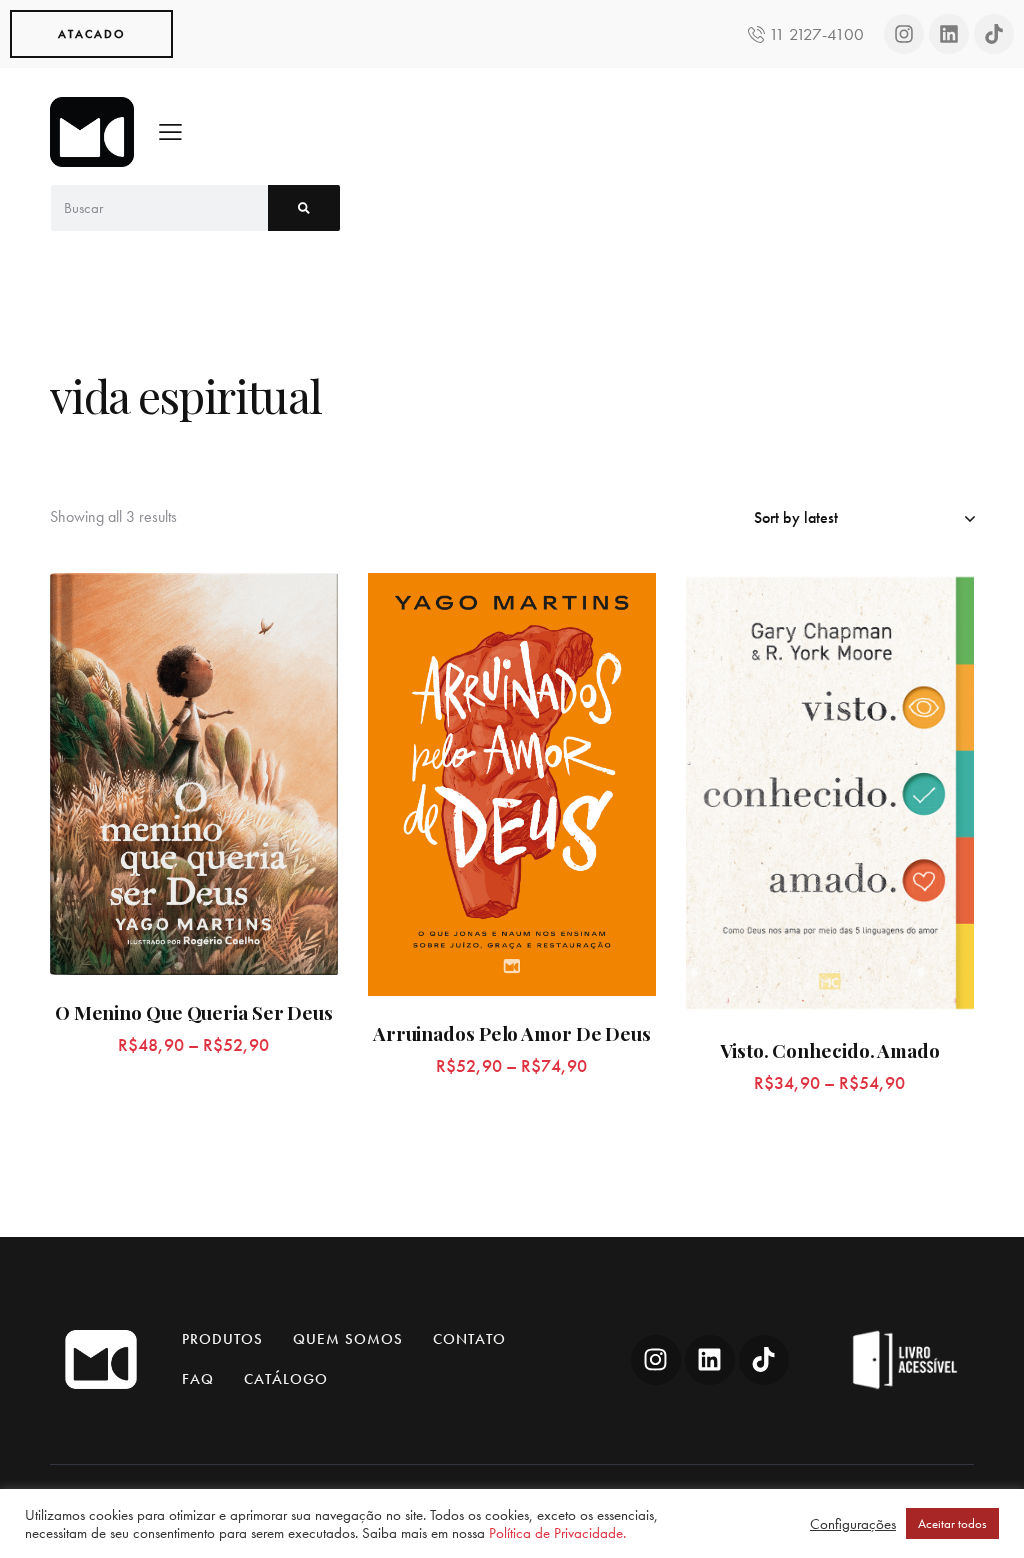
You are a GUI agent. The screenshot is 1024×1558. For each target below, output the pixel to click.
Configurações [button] (853, 1524)
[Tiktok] (994, 34)
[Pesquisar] (304, 208)
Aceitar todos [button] (952, 1523)
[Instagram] (904, 34)
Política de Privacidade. (557, 1533)
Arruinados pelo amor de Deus (512, 1033)
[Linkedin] (949, 34)
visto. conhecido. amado (830, 1050)
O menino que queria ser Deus (194, 1012)
